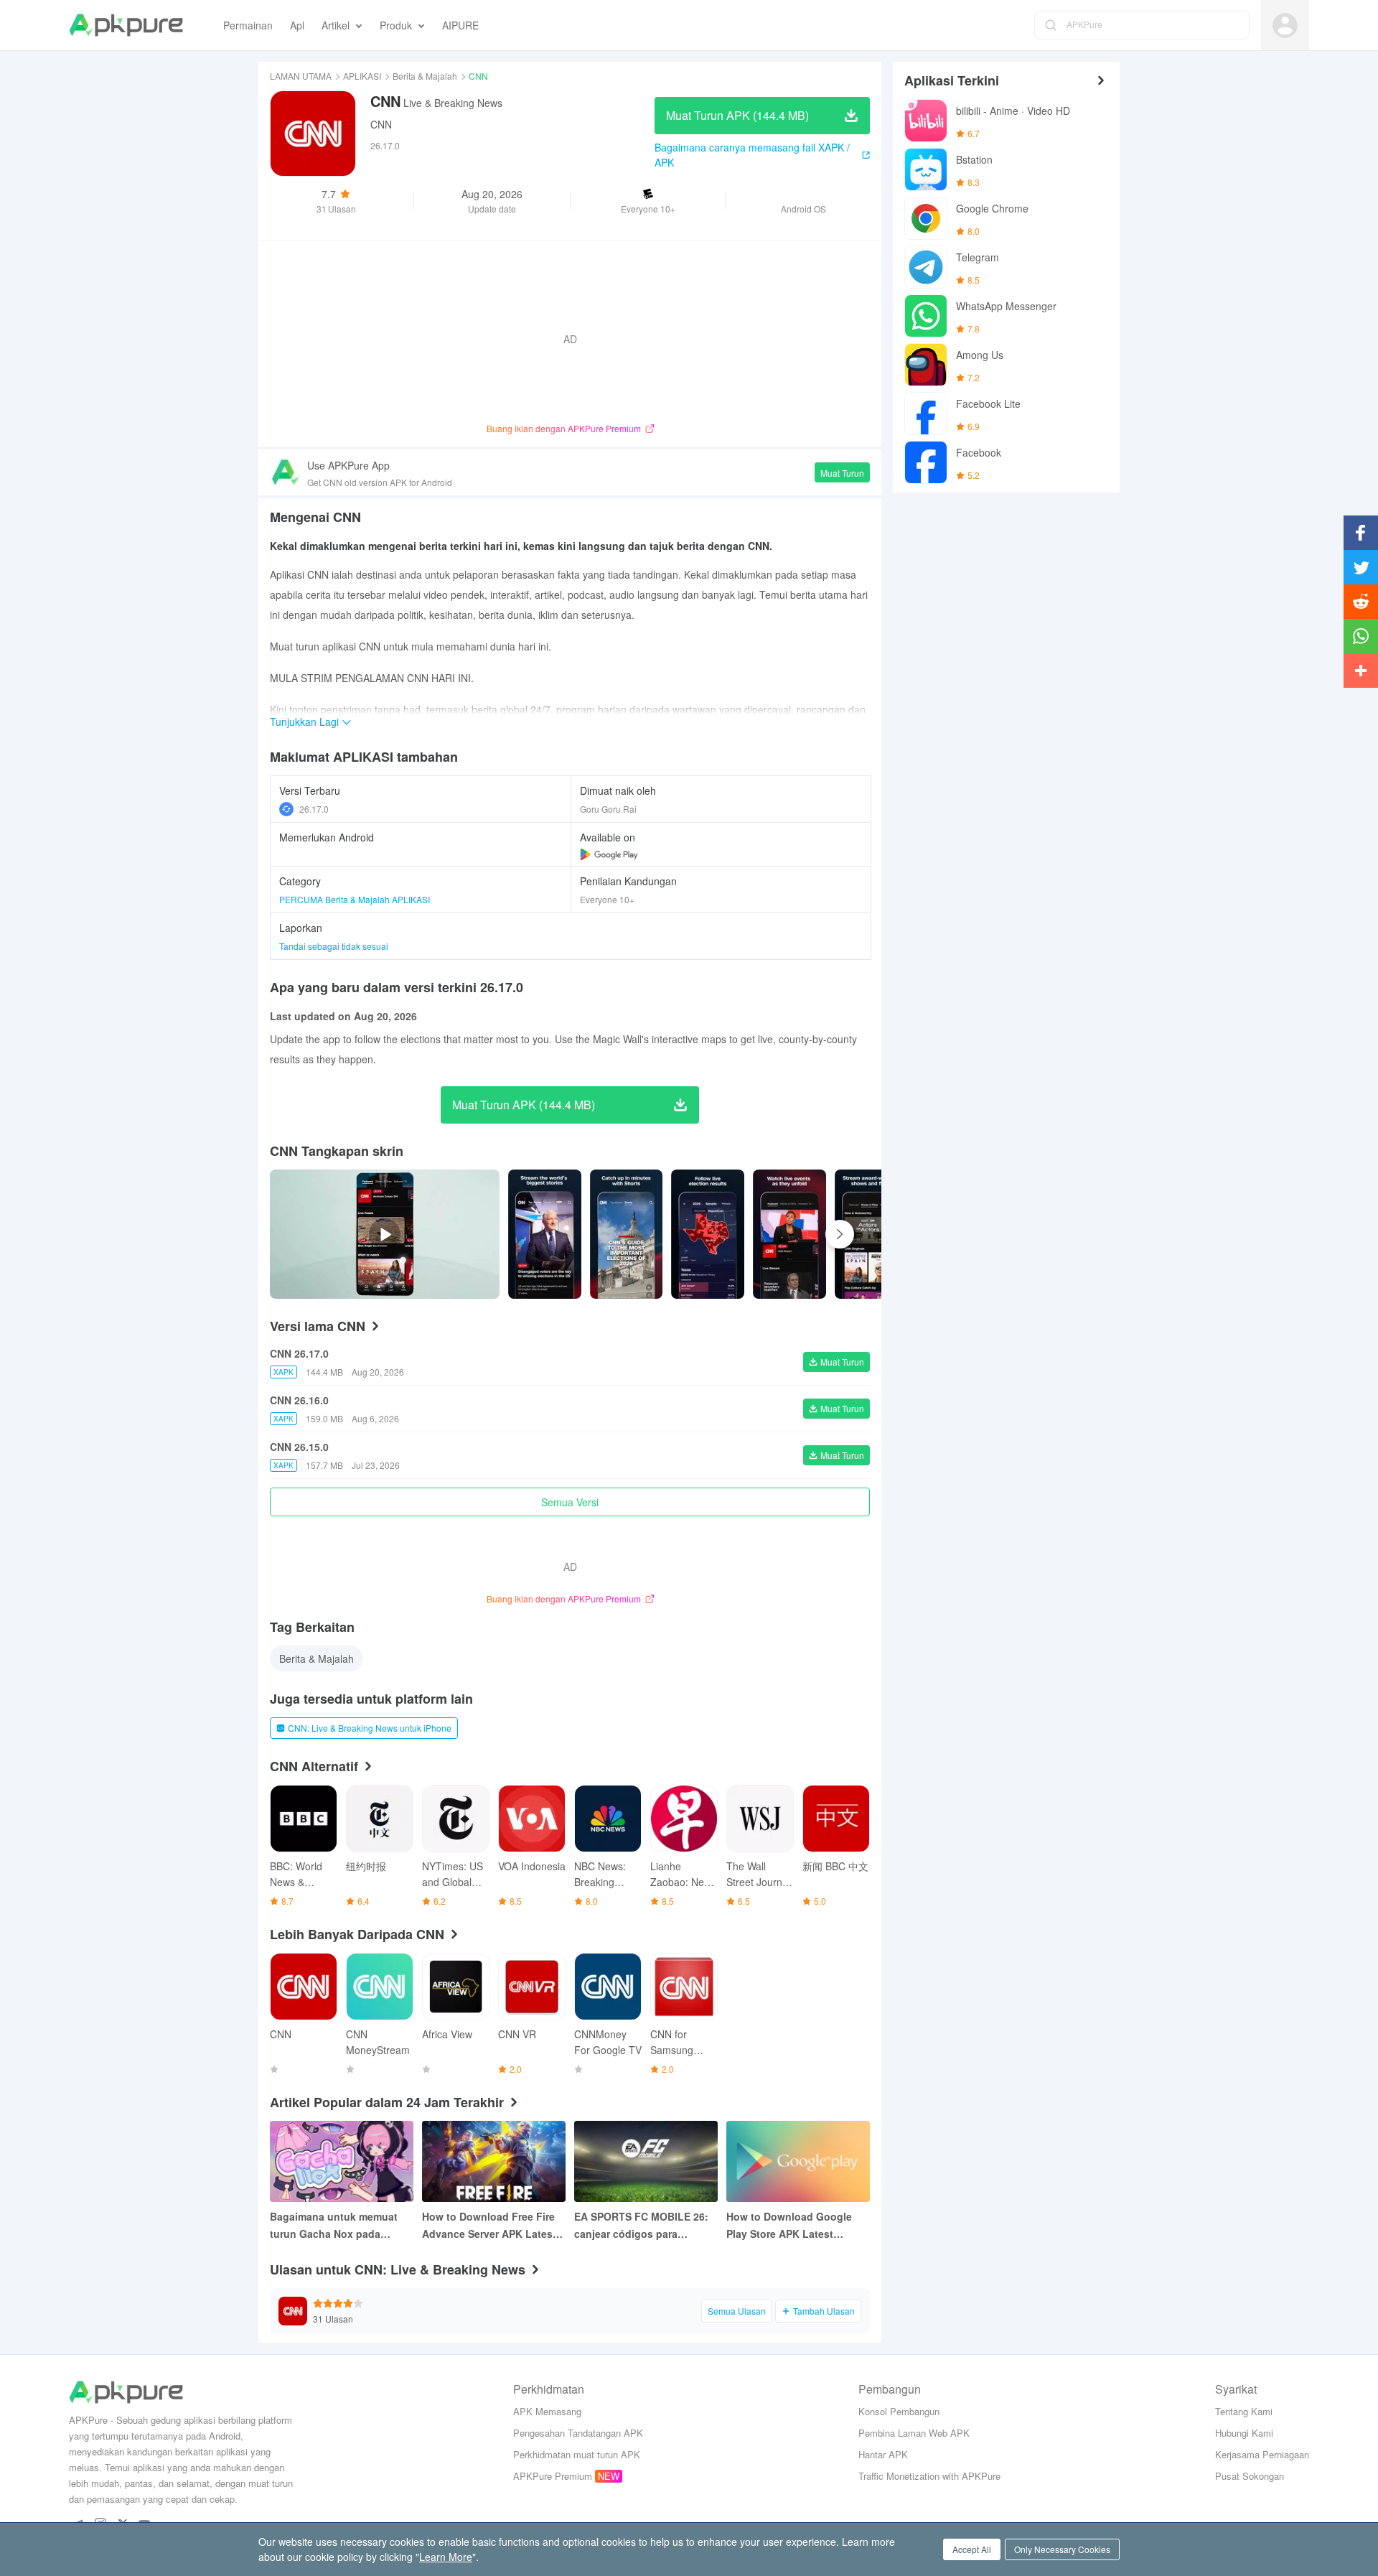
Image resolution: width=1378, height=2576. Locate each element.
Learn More (446, 2557)
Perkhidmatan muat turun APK (577, 2454)
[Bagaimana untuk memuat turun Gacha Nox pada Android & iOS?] (342, 2161)
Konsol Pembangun (899, 2411)
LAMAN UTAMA (301, 76)
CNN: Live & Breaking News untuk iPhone (370, 1728)
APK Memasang (547, 2411)
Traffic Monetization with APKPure (929, 2476)
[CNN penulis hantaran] (545, 1234)
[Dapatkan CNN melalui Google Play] (609, 854)
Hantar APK (883, 2454)
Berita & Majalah (425, 76)
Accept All (972, 2549)
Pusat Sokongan (1250, 2476)
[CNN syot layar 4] (871, 1234)
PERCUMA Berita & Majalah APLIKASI (355, 899)
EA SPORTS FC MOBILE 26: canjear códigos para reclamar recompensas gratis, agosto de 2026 (641, 2226)
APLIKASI (362, 76)
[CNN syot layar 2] (708, 1234)
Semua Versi (570, 1502)
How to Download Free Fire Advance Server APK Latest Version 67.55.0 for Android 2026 (489, 2226)
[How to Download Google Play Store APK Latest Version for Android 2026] (798, 2161)
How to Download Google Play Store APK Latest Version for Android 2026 (789, 2226)
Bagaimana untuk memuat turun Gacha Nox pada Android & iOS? (334, 2226)
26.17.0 (314, 809)
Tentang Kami (1244, 2411)
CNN (381, 124)
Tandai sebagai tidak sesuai (334, 946)
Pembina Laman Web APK (914, 2433)
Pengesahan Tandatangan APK (578, 2433)
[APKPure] (126, 25)
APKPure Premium (553, 2476)
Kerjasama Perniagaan (1262, 2454)
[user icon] (1285, 25)
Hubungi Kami (1244, 2433)
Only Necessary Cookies (1062, 2549)
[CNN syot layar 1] (627, 1234)
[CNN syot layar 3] (789, 1234)
